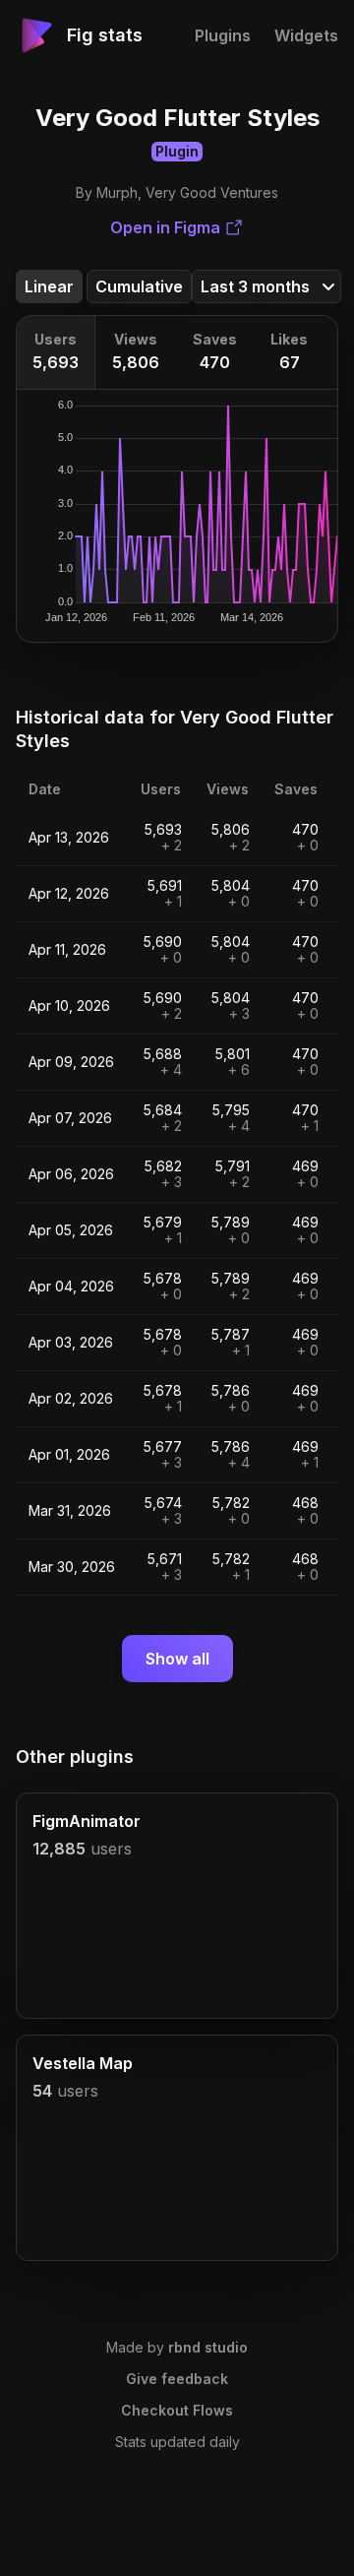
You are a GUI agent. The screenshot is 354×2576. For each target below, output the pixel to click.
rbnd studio (208, 2347)
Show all (177, 1659)
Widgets (306, 35)
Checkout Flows (177, 2410)
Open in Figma (165, 227)
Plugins (223, 35)
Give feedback (177, 2379)
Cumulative (139, 286)
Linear (49, 286)
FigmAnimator (87, 1821)
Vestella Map (83, 2063)
